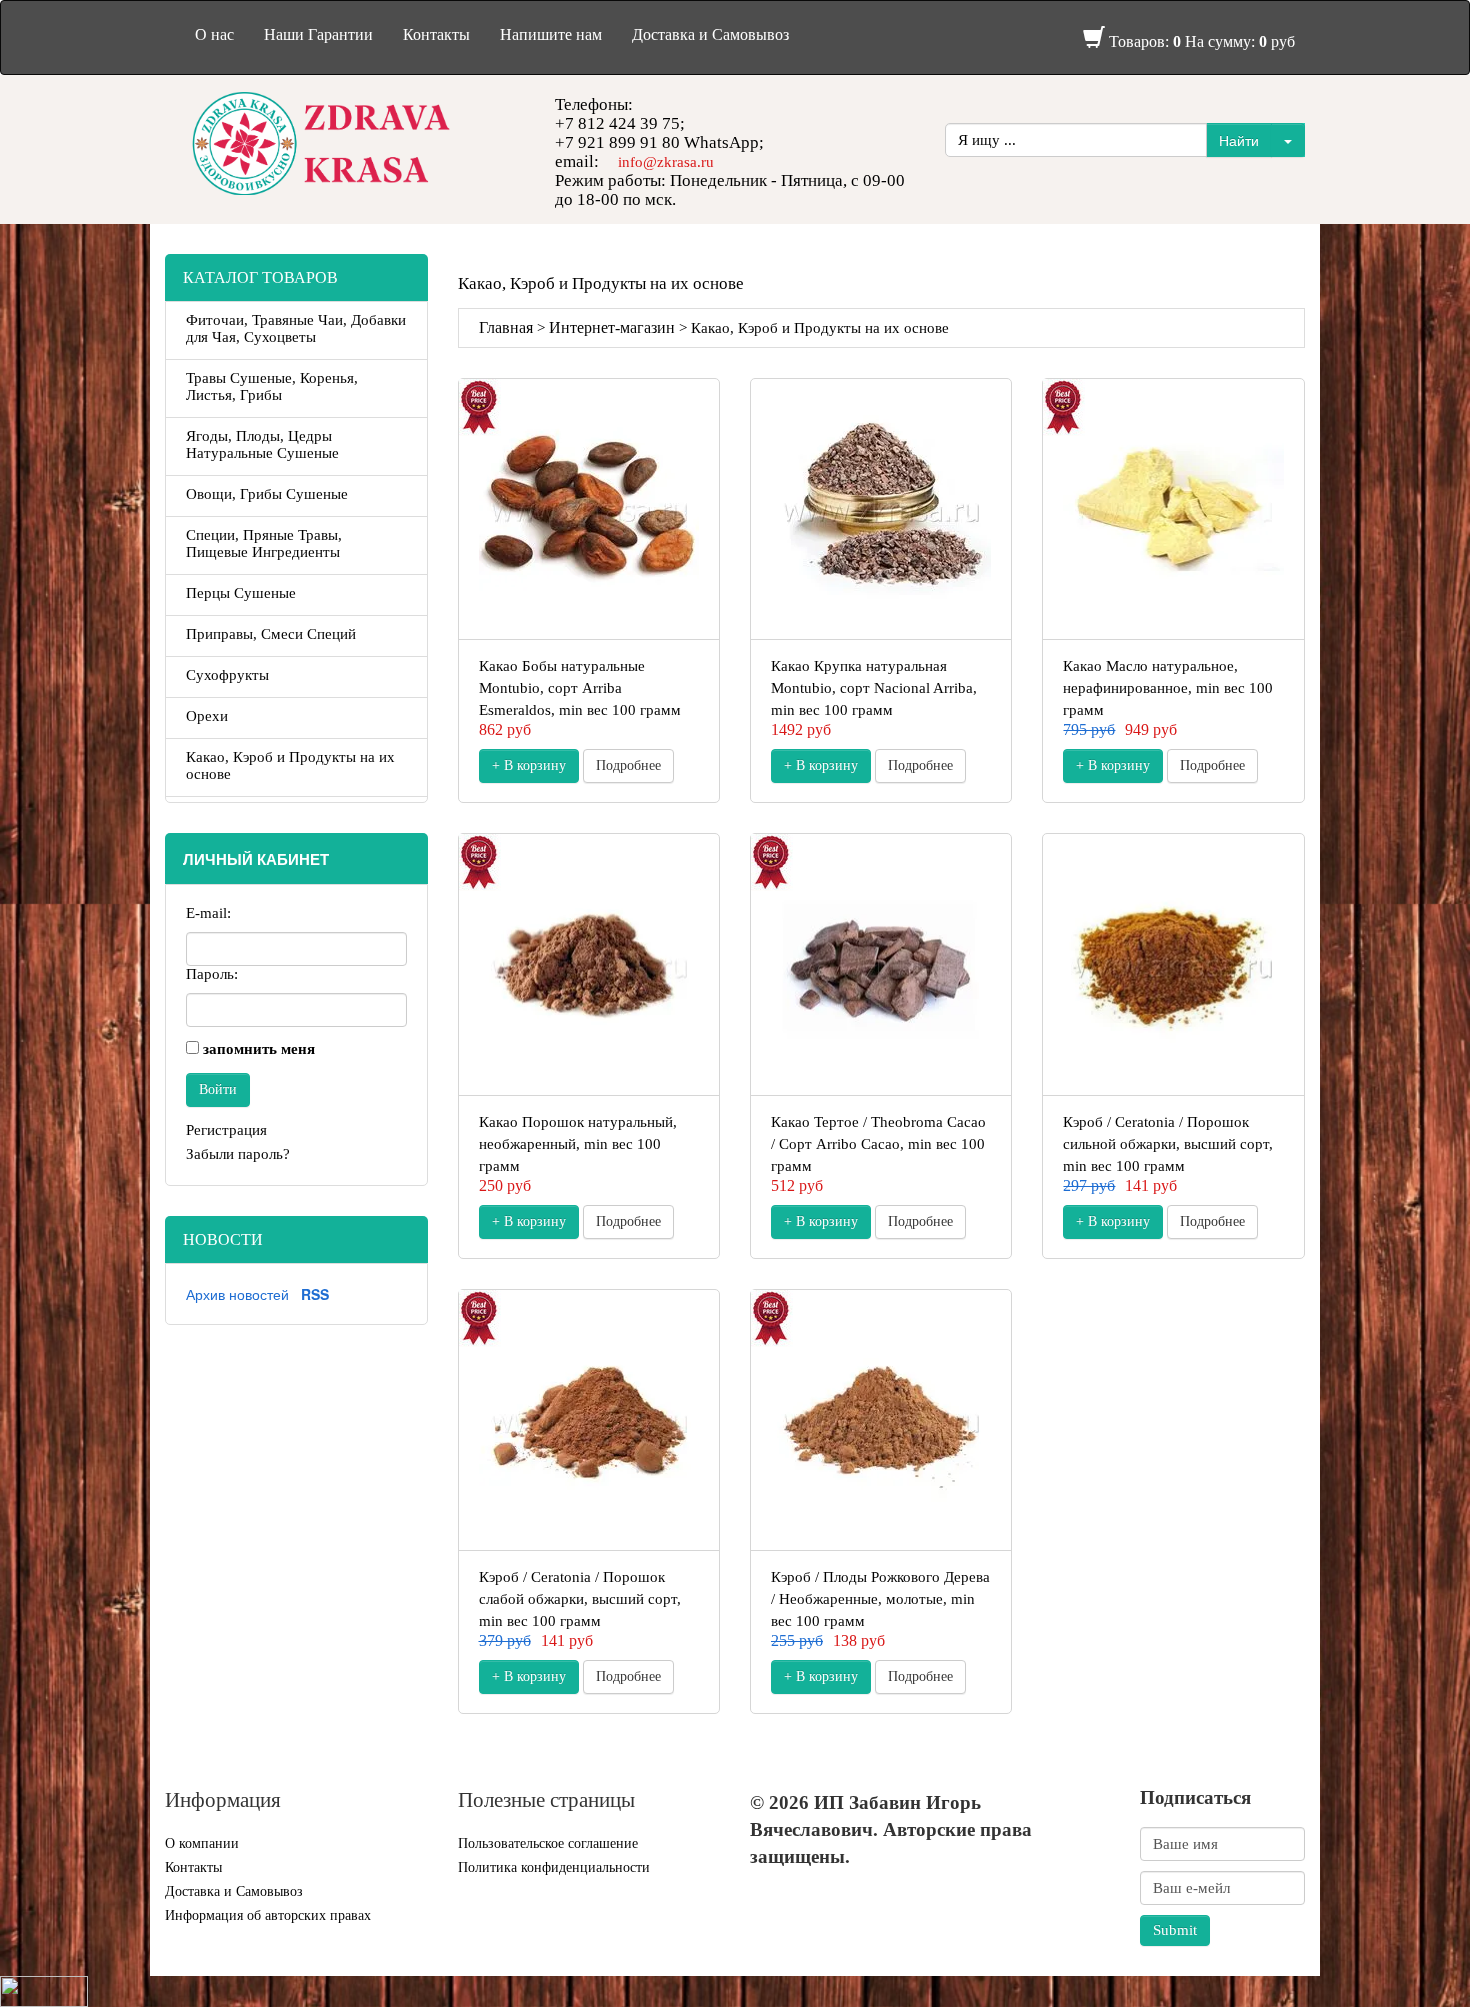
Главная (506, 327)
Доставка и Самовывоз (710, 34)
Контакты (436, 34)
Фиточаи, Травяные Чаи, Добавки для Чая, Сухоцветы (296, 328)
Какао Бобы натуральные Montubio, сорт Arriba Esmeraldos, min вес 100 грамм (580, 688)
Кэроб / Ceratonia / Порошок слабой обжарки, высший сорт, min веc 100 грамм (580, 1599)
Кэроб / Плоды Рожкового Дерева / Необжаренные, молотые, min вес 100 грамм (880, 1599)
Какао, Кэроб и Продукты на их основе (290, 765)
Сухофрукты (227, 675)
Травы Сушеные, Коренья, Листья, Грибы (272, 386)
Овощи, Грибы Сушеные (267, 494)
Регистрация (226, 1130)
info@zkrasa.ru (666, 162)
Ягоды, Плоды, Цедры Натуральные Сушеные (262, 444)
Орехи (207, 716)
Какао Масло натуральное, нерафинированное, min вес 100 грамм (1168, 688)
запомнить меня (259, 1049)
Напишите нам (551, 34)
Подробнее (628, 765)
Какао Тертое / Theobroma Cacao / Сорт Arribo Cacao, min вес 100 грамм (878, 1144)
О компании (202, 1843)
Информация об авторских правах (268, 1915)
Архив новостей (237, 1294)
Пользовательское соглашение (548, 1843)
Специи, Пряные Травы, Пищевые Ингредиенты (264, 543)
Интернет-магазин (612, 327)
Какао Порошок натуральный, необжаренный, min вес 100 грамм (578, 1144)
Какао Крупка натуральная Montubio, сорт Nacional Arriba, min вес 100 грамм (874, 688)
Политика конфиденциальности (554, 1867)
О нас (214, 34)
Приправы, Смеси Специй (271, 634)
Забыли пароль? (238, 1154)
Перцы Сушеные (241, 593)
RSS (315, 1294)
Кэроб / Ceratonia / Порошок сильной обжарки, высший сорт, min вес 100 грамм (1168, 1144)
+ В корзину (529, 765)
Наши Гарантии (318, 34)
